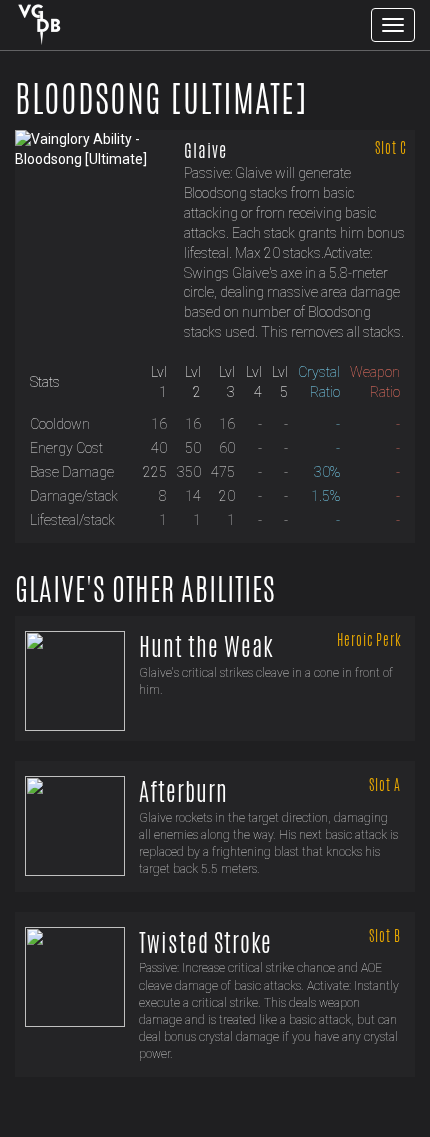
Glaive (205, 150)
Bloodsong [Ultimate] (161, 99)
